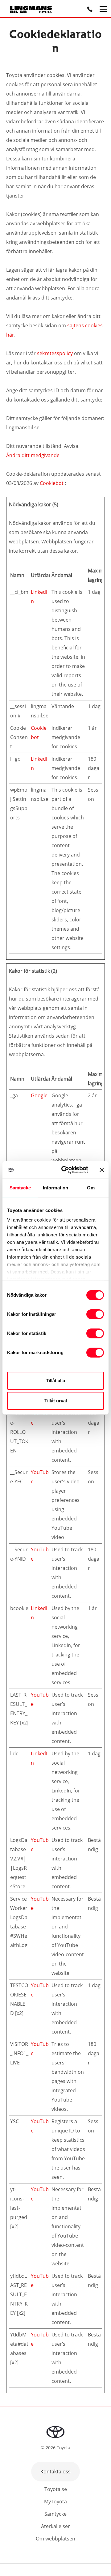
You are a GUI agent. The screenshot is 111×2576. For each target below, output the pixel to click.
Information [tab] (55, 1187)
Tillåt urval (56, 1401)
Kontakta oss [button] (55, 2472)
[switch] (95, 1314)
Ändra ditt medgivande (33, 455)
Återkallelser (55, 2526)
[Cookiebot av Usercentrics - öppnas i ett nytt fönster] (65, 1170)
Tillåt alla (55, 1381)
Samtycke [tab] (20, 1187)
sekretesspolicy (55, 353)
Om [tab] (91, 1187)
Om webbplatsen (55, 2539)
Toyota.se (56, 2489)
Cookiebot (52, 483)
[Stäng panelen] (102, 1170)
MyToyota (55, 2502)
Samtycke (55, 2514)
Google (39, 1095)
